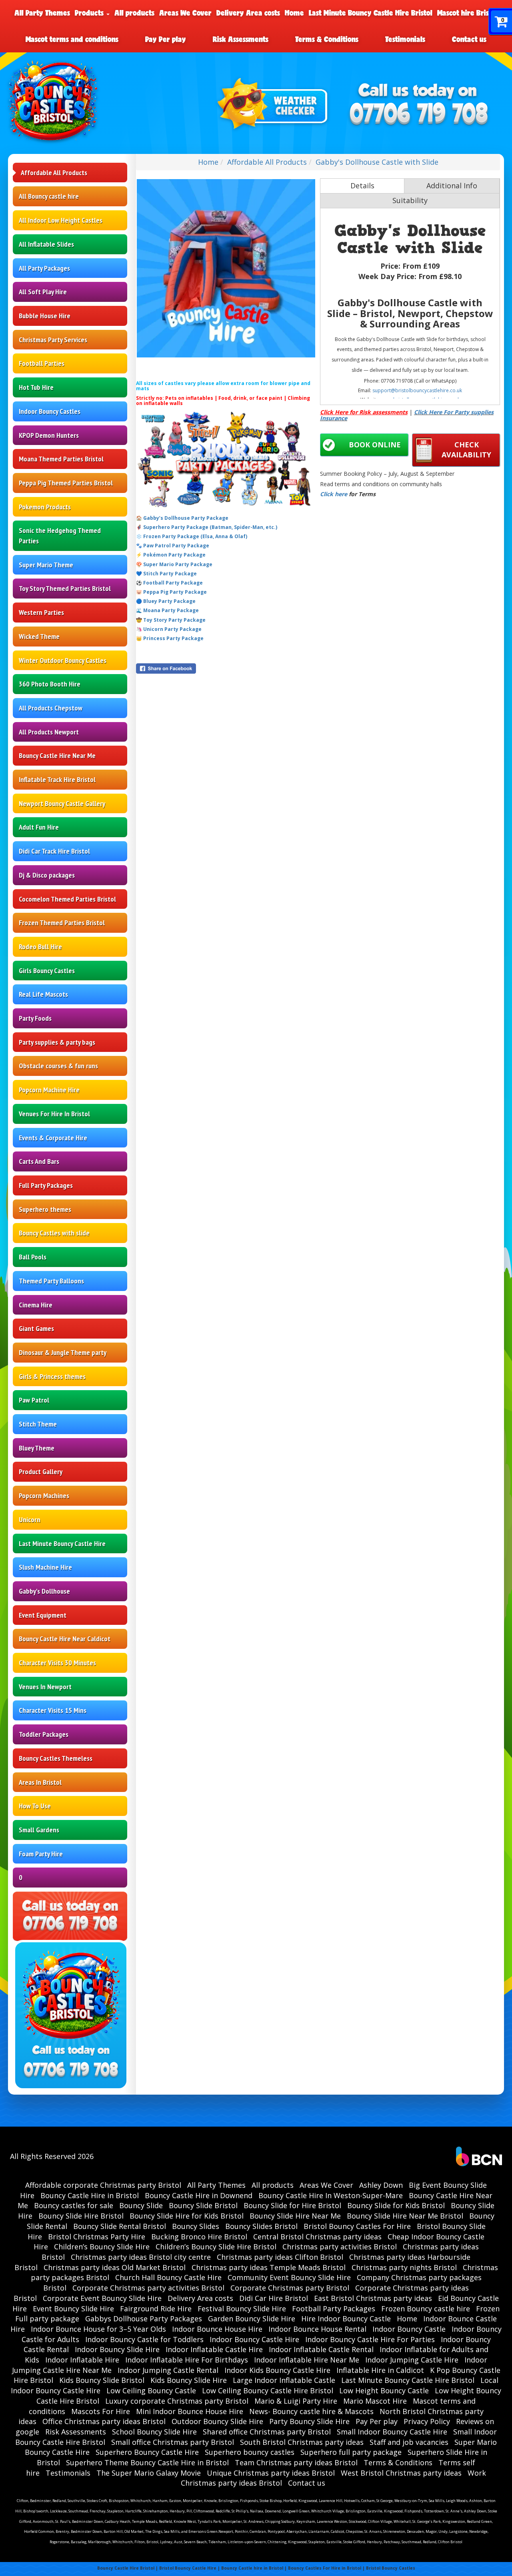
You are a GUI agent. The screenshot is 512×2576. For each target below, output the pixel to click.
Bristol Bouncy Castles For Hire (357, 2226)
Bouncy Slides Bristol (261, 2226)
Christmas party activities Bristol (340, 2247)
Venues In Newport (45, 1687)
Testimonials (405, 39)
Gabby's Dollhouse (44, 1591)
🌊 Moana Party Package (167, 610)
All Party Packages (44, 268)
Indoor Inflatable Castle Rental (321, 2349)
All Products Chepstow (51, 708)
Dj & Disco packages (47, 875)
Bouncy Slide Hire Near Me (295, 2216)
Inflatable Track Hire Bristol (57, 779)
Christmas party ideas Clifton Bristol (280, 2257)
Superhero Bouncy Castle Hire (147, 2452)
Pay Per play (166, 39)
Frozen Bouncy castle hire (426, 2309)
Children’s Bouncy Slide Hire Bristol (216, 2247)
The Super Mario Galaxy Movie (149, 2473)
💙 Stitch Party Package (166, 574)
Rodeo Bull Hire (40, 947)
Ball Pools (33, 1257)
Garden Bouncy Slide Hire (252, 2319)
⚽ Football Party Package (169, 583)
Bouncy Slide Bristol (203, 2205)
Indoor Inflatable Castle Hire (214, 2349)
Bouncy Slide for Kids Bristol (396, 2205)
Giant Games (36, 1328)
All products (134, 13)
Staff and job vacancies (409, 2442)
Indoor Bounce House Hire (217, 2329)
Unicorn (30, 1519)
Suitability (410, 200)
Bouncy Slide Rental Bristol (120, 2226)
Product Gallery (41, 1472)
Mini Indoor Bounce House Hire (190, 2411)
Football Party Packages (334, 2309)
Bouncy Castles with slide (54, 1233)
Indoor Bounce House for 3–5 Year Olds (98, 2329)
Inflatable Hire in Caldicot (380, 2370)
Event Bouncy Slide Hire (73, 2309)
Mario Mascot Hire (375, 2401)
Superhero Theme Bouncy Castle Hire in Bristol (147, 2462)
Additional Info (452, 186)
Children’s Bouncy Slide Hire (102, 2247)
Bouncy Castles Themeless (56, 1758)
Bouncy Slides (196, 2226)
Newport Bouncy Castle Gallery (62, 803)
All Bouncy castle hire (49, 196)
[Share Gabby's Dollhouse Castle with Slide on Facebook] (226, 668)
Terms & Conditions (327, 39)
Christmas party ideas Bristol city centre (141, 2257)
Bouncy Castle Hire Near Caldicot (65, 1639)
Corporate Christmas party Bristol (290, 2288)
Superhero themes (45, 1209)
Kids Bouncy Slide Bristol (102, 2380)
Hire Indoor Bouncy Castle (346, 2319)
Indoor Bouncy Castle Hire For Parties (370, 2339)
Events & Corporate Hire (53, 1138)
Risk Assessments (241, 39)
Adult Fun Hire (39, 827)
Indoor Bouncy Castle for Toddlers (144, 2339)
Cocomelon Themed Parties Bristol (67, 899)
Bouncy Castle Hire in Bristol (90, 2195)
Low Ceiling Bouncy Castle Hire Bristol (268, 2390)
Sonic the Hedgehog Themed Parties (60, 536)
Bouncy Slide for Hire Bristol (292, 2205)
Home (294, 13)
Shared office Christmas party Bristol (267, 2432)
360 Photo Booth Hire (50, 684)
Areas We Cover (185, 13)
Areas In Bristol (40, 1782)
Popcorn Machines (44, 1496)
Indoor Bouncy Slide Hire (117, 2349)
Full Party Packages (46, 1185)
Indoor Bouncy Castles (50, 411)
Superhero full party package (351, 2452)
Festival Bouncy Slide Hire (242, 2309)
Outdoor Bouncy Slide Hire (217, 2421)
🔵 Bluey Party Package (166, 601)
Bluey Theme (37, 1448)
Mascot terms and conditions (72, 39)
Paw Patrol (34, 1400)
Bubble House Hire (45, 316)
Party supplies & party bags (57, 1042)
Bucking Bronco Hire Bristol (199, 2237)
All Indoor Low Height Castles (61, 220)
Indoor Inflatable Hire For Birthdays (187, 2360)
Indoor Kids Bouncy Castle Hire (277, 2370)
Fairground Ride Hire (156, 2309)
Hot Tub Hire (36, 387)
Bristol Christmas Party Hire (97, 2237)
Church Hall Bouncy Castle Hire (168, 2277)
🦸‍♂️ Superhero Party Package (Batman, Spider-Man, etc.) (207, 527)
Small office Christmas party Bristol (173, 2442)
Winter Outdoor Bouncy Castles (63, 660)
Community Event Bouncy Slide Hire (289, 2277)
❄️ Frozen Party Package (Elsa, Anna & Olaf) (192, 536)
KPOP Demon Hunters (49, 435)
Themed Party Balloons (51, 1281)
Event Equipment (43, 1615)
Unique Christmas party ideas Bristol (271, 2473)
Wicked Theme (39, 636)
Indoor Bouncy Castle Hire (254, 2339)
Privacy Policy (427, 2421)
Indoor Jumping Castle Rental (168, 2370)
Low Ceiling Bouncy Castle (151, 2390)
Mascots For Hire (101, 2411)
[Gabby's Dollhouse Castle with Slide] (226, 268)
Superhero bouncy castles (250, 2452)
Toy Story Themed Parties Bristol (65, 588)
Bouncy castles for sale (74, 2205)
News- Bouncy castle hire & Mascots (311, 2411)
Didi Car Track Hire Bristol (54, 851)
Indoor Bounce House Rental (317, 2329)
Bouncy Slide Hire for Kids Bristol (187, 2216)
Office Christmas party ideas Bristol (104, 2421)
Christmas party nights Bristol (404, 2267)
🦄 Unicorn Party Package (169, 629)
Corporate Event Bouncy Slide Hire (102, 2298)
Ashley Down (381, 2185)
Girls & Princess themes (52, 1376)
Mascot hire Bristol (467, 13)
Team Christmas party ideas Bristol (296, 2462)
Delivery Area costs (248, 13)
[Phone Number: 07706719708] (419, 115)
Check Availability (466, 450)
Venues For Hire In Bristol (54, 1114)
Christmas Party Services (53, 340)
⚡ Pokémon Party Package (171, 555)
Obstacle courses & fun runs (58, 1066)
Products (90, 13)
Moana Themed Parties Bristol (61, 459)
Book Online (375, 445)
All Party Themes (42, 13)
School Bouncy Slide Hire (154, 2432)
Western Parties (41, 612)
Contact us (469, 39)
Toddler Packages (44, 1734)
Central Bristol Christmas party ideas (317, 2237)
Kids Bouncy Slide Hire (189, 2380)
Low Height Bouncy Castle (384, 2390)
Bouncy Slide (141, 2205)
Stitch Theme (38, 1424)
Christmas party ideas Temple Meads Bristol (269, 2267)
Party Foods (35, 1018)
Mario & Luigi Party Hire (296, 2401)
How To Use (35, 1806)
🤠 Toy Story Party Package (171, 620)
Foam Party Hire (41, 1854)
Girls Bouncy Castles (47, 971)
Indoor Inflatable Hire (82, 2360)
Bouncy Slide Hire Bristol (81, 2216)
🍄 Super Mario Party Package (174, 564)
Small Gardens (39, 1830)
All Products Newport (49, 732)
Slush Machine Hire (45, 1567)
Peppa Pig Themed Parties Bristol (66, 483)
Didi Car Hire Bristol (274, 2298)
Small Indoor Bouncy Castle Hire (392, 2432)
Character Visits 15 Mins (53, 1710)
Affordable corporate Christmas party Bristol (103, 2185)
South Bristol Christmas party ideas (302, 2442)
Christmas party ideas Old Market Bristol (115, 2267)
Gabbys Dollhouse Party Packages (144, 2319)
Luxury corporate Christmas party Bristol (177, 2401)
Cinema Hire (36, 1305)
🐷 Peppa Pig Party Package (171, 592)
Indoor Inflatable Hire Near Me (307, 2360)
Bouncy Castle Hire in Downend (199, 2195)
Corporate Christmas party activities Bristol (148, 2288)
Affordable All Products (54, 173)
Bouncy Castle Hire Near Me (57, 755)
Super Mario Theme (46, 565)
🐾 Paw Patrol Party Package (173, 546)
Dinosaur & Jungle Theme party (63, 1352)
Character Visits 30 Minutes (57, 1663)
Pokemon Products (45, 507)
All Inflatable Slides (46, 244)
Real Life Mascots (43, 994)
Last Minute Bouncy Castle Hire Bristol (371, 13)
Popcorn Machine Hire (49, 1090)
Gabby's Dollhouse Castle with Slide (377, 162)
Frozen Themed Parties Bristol (62, 923)
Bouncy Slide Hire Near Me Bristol (405, 2216)
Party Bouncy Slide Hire (309, 2421)
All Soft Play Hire (43, 292)
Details (362, 186)
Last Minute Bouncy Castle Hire (62, 1543)
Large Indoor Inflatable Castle (284, 2380)
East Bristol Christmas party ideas (373, 2298)
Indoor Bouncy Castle (409, 2329)
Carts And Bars (39, 1161)
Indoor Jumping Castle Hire (412, 2360)
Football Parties (42, 363)
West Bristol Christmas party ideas (401, 2473)
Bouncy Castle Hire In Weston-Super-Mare (331, 2195)
